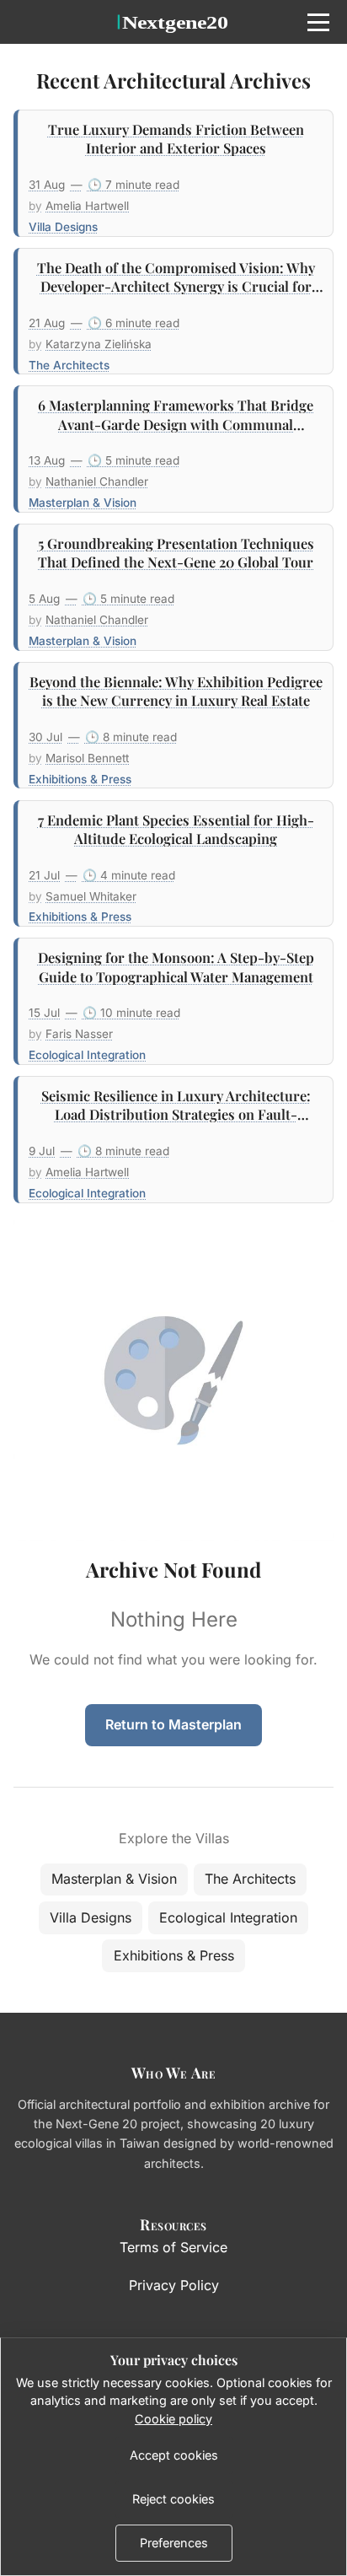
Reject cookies (173, 2499)
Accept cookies (174, 2455)
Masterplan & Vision (114, 1879)
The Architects (250, 1879)
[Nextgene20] (173, 22)
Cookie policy (173, 2419)
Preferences (174, 2543)
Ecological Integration (228, 1917)
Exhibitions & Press (174, 1955)
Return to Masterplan (173, 1724)
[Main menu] (318, 22)
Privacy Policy (174, 2285)
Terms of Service (173, 2247)
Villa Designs (91, 1917)
